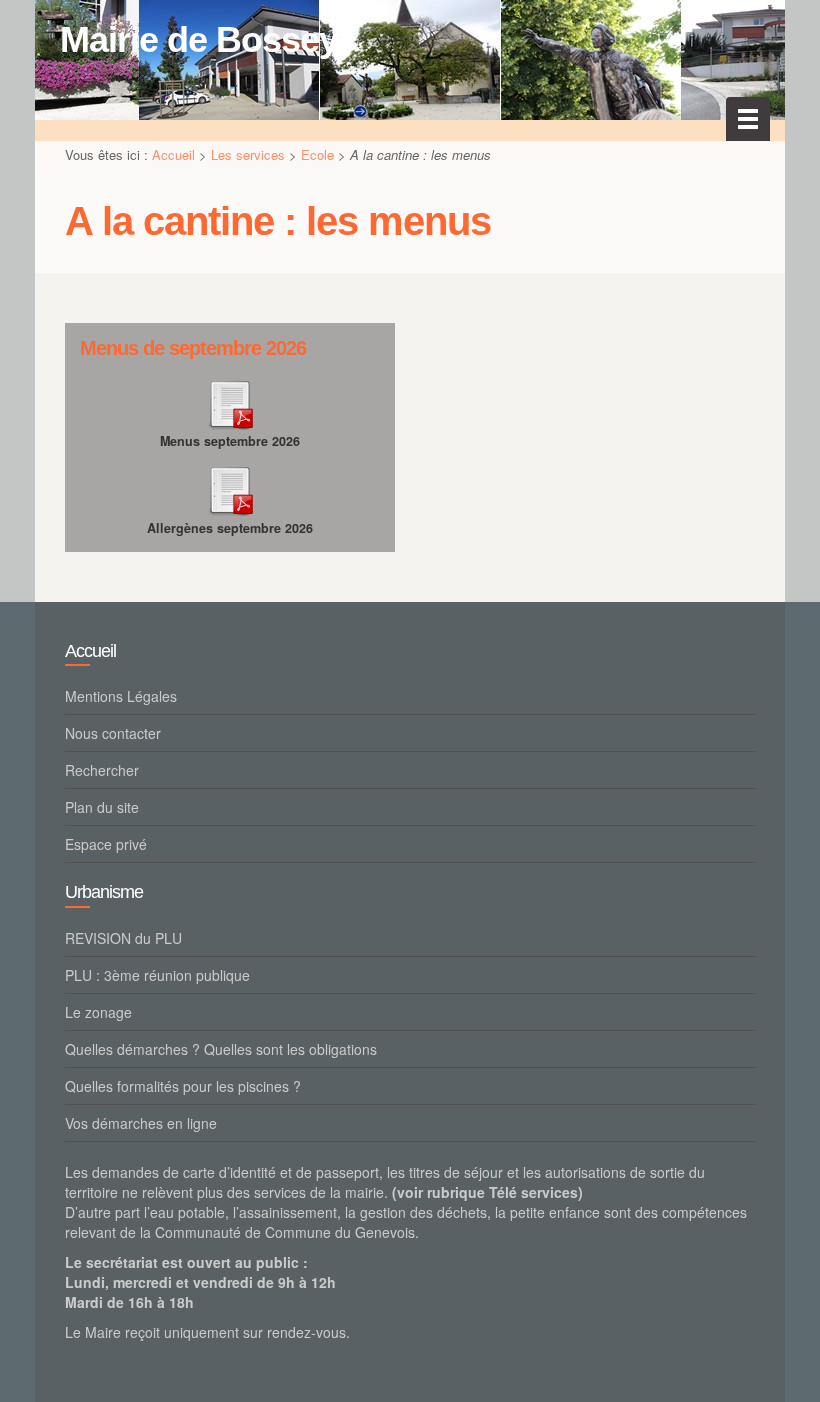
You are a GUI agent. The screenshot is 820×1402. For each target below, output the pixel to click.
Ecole (317, 154)
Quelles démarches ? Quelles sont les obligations (221, 1049)
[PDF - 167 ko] (230, 488)
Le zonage (98, 1012)
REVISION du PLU (123, 938)
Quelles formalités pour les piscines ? (183, 1086)
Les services (248, 154)
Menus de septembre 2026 (193, 348)
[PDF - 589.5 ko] (230, 401)
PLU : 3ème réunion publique (157, 975)
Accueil (173, 154)
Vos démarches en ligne (141, 1123)
